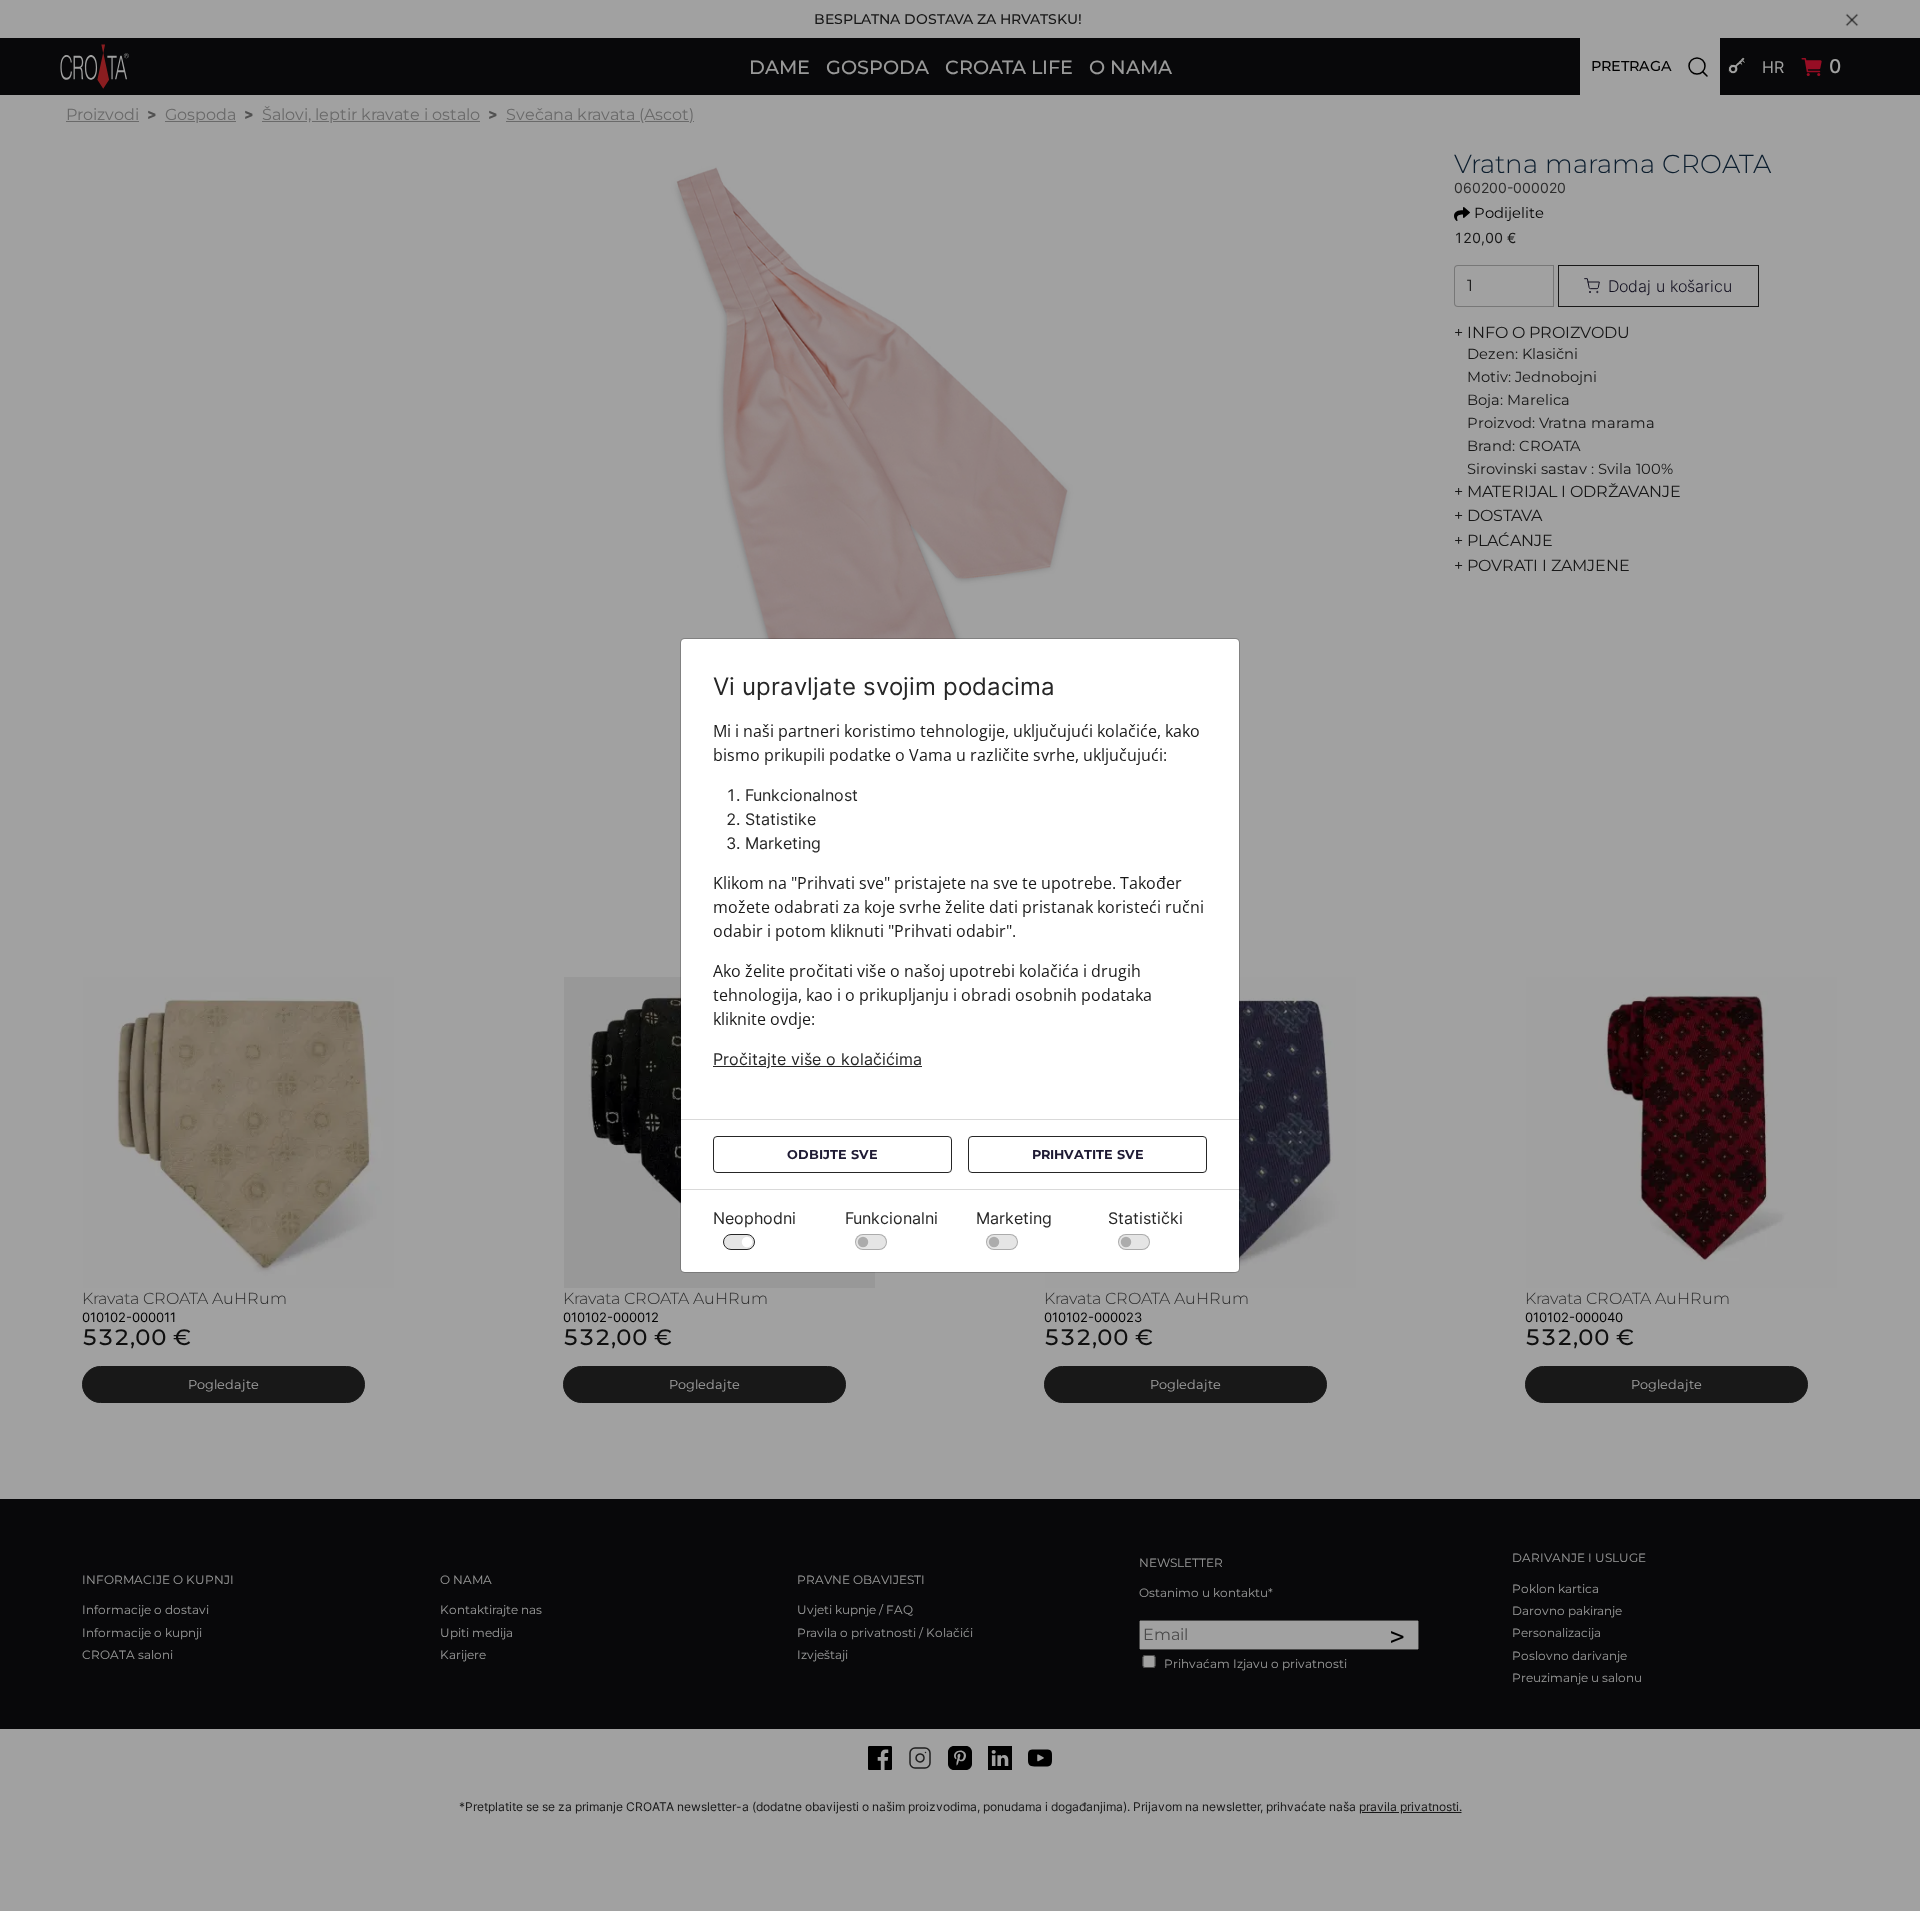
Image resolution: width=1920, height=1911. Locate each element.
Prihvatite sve (1088, 1154)
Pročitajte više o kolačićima (817, 1059)
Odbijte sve (832, 1154)
